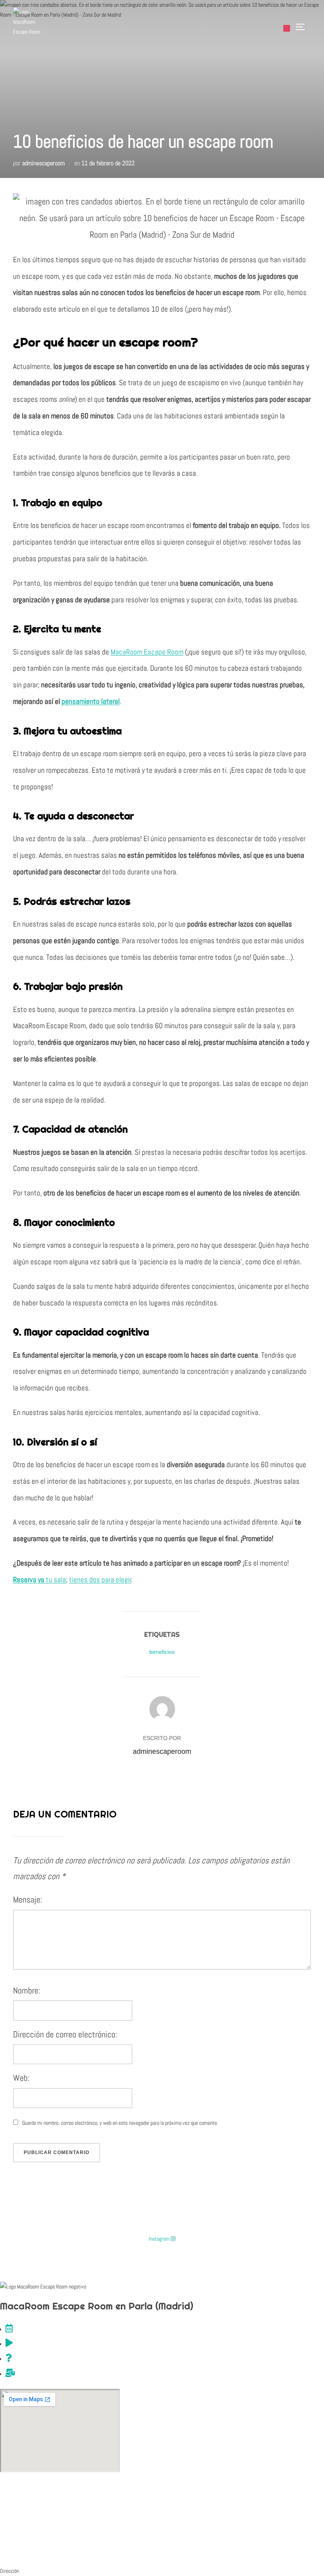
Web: (21, 2078)
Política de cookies (189, 2257)
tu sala (40, 1580)
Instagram (185, 2223)
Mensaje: (28, 1899)
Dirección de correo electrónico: (65, 2034)
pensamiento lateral (91, 702)
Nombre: (27, 1990)
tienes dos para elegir (100, 1580)
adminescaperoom (43, 163)
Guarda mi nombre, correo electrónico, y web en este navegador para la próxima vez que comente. (120, 2123)
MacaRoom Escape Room (147, 652)
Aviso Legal (185, 2248)
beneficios (162, 1652)
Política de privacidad (136, 2257)
